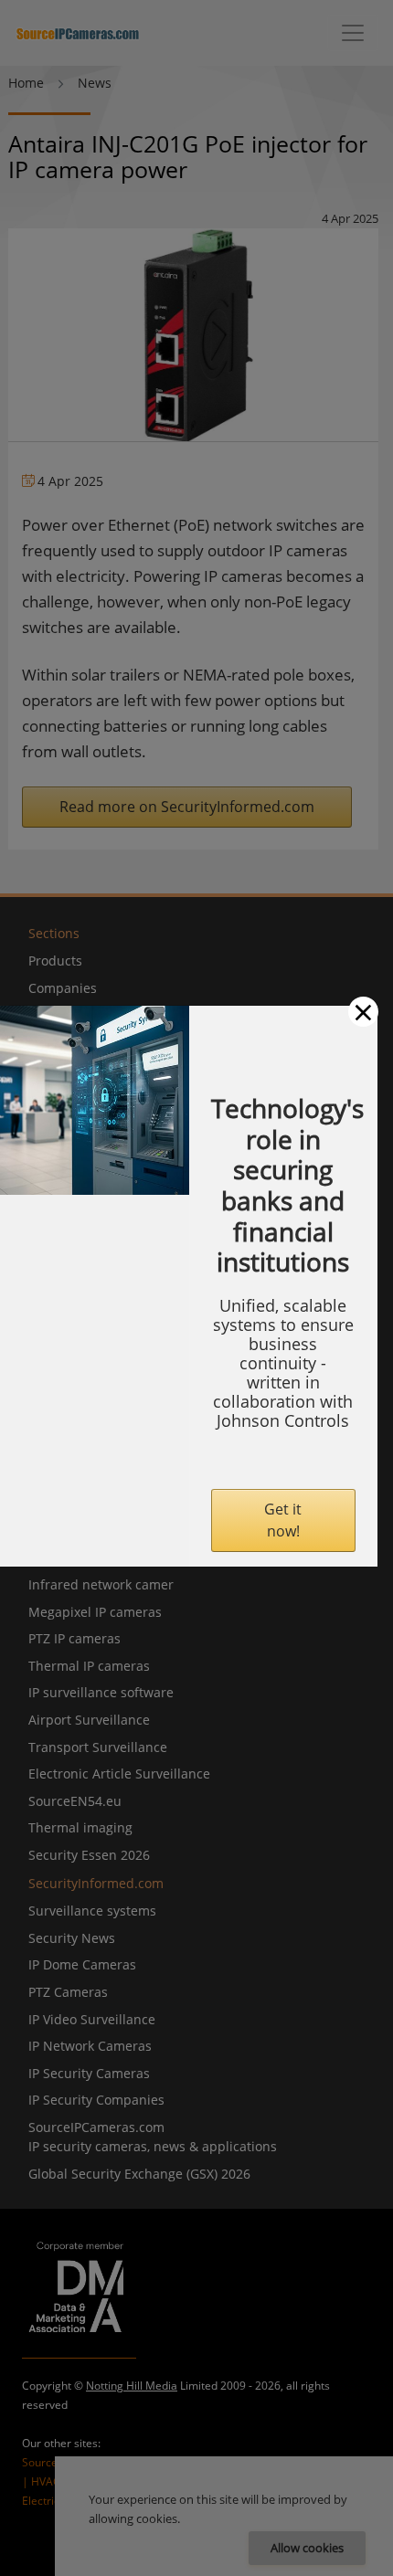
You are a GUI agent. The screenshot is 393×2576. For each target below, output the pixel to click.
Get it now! (283, 1520)
